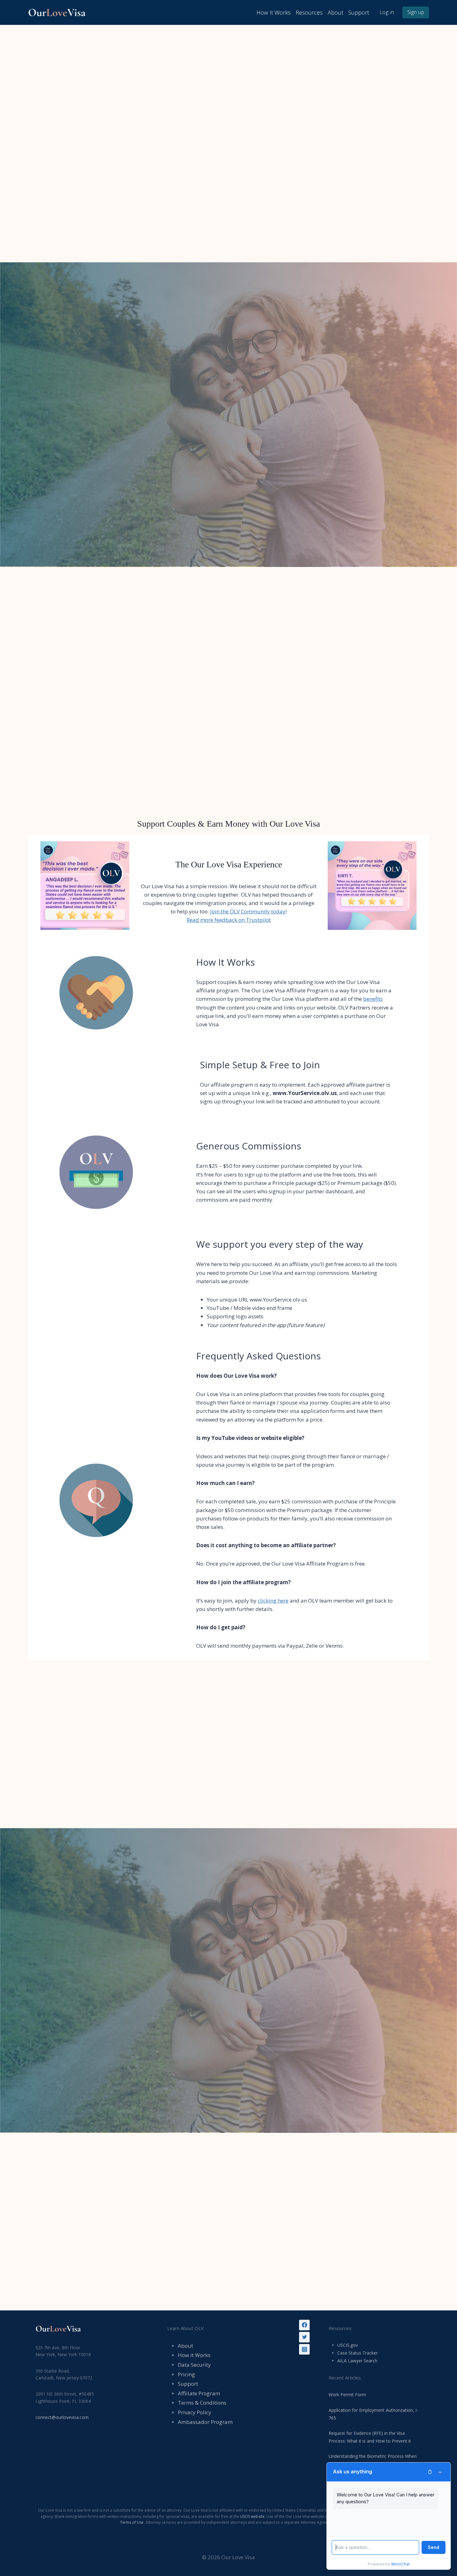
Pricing (186, 2374)
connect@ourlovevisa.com (62, 2417)
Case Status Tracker (358, 2353)
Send (434, 2547)
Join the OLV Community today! (248, 911)
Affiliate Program (199, 2393)
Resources (309, 12)
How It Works (274, 12)
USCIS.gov (348, 2345)
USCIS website (252, 2516)
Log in (387, 12)
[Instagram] (304, 2349)
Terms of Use (132, 2522)
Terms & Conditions (202, 2403)
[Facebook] (304, 2325)
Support (359, 12)
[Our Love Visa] (59, 12)
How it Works (194, 2355)
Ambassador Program (205, 2422)
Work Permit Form (347, 2395)
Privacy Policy (195, 2412)
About (335, 12)
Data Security (194, 2365)
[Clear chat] (430, 2472)
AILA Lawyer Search (357, 2361)
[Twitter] (304, 2337)
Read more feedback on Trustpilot (229, 920)
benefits (373, 999)
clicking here (273, 1601)
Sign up (416, 12)
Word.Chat (400, 2564)
